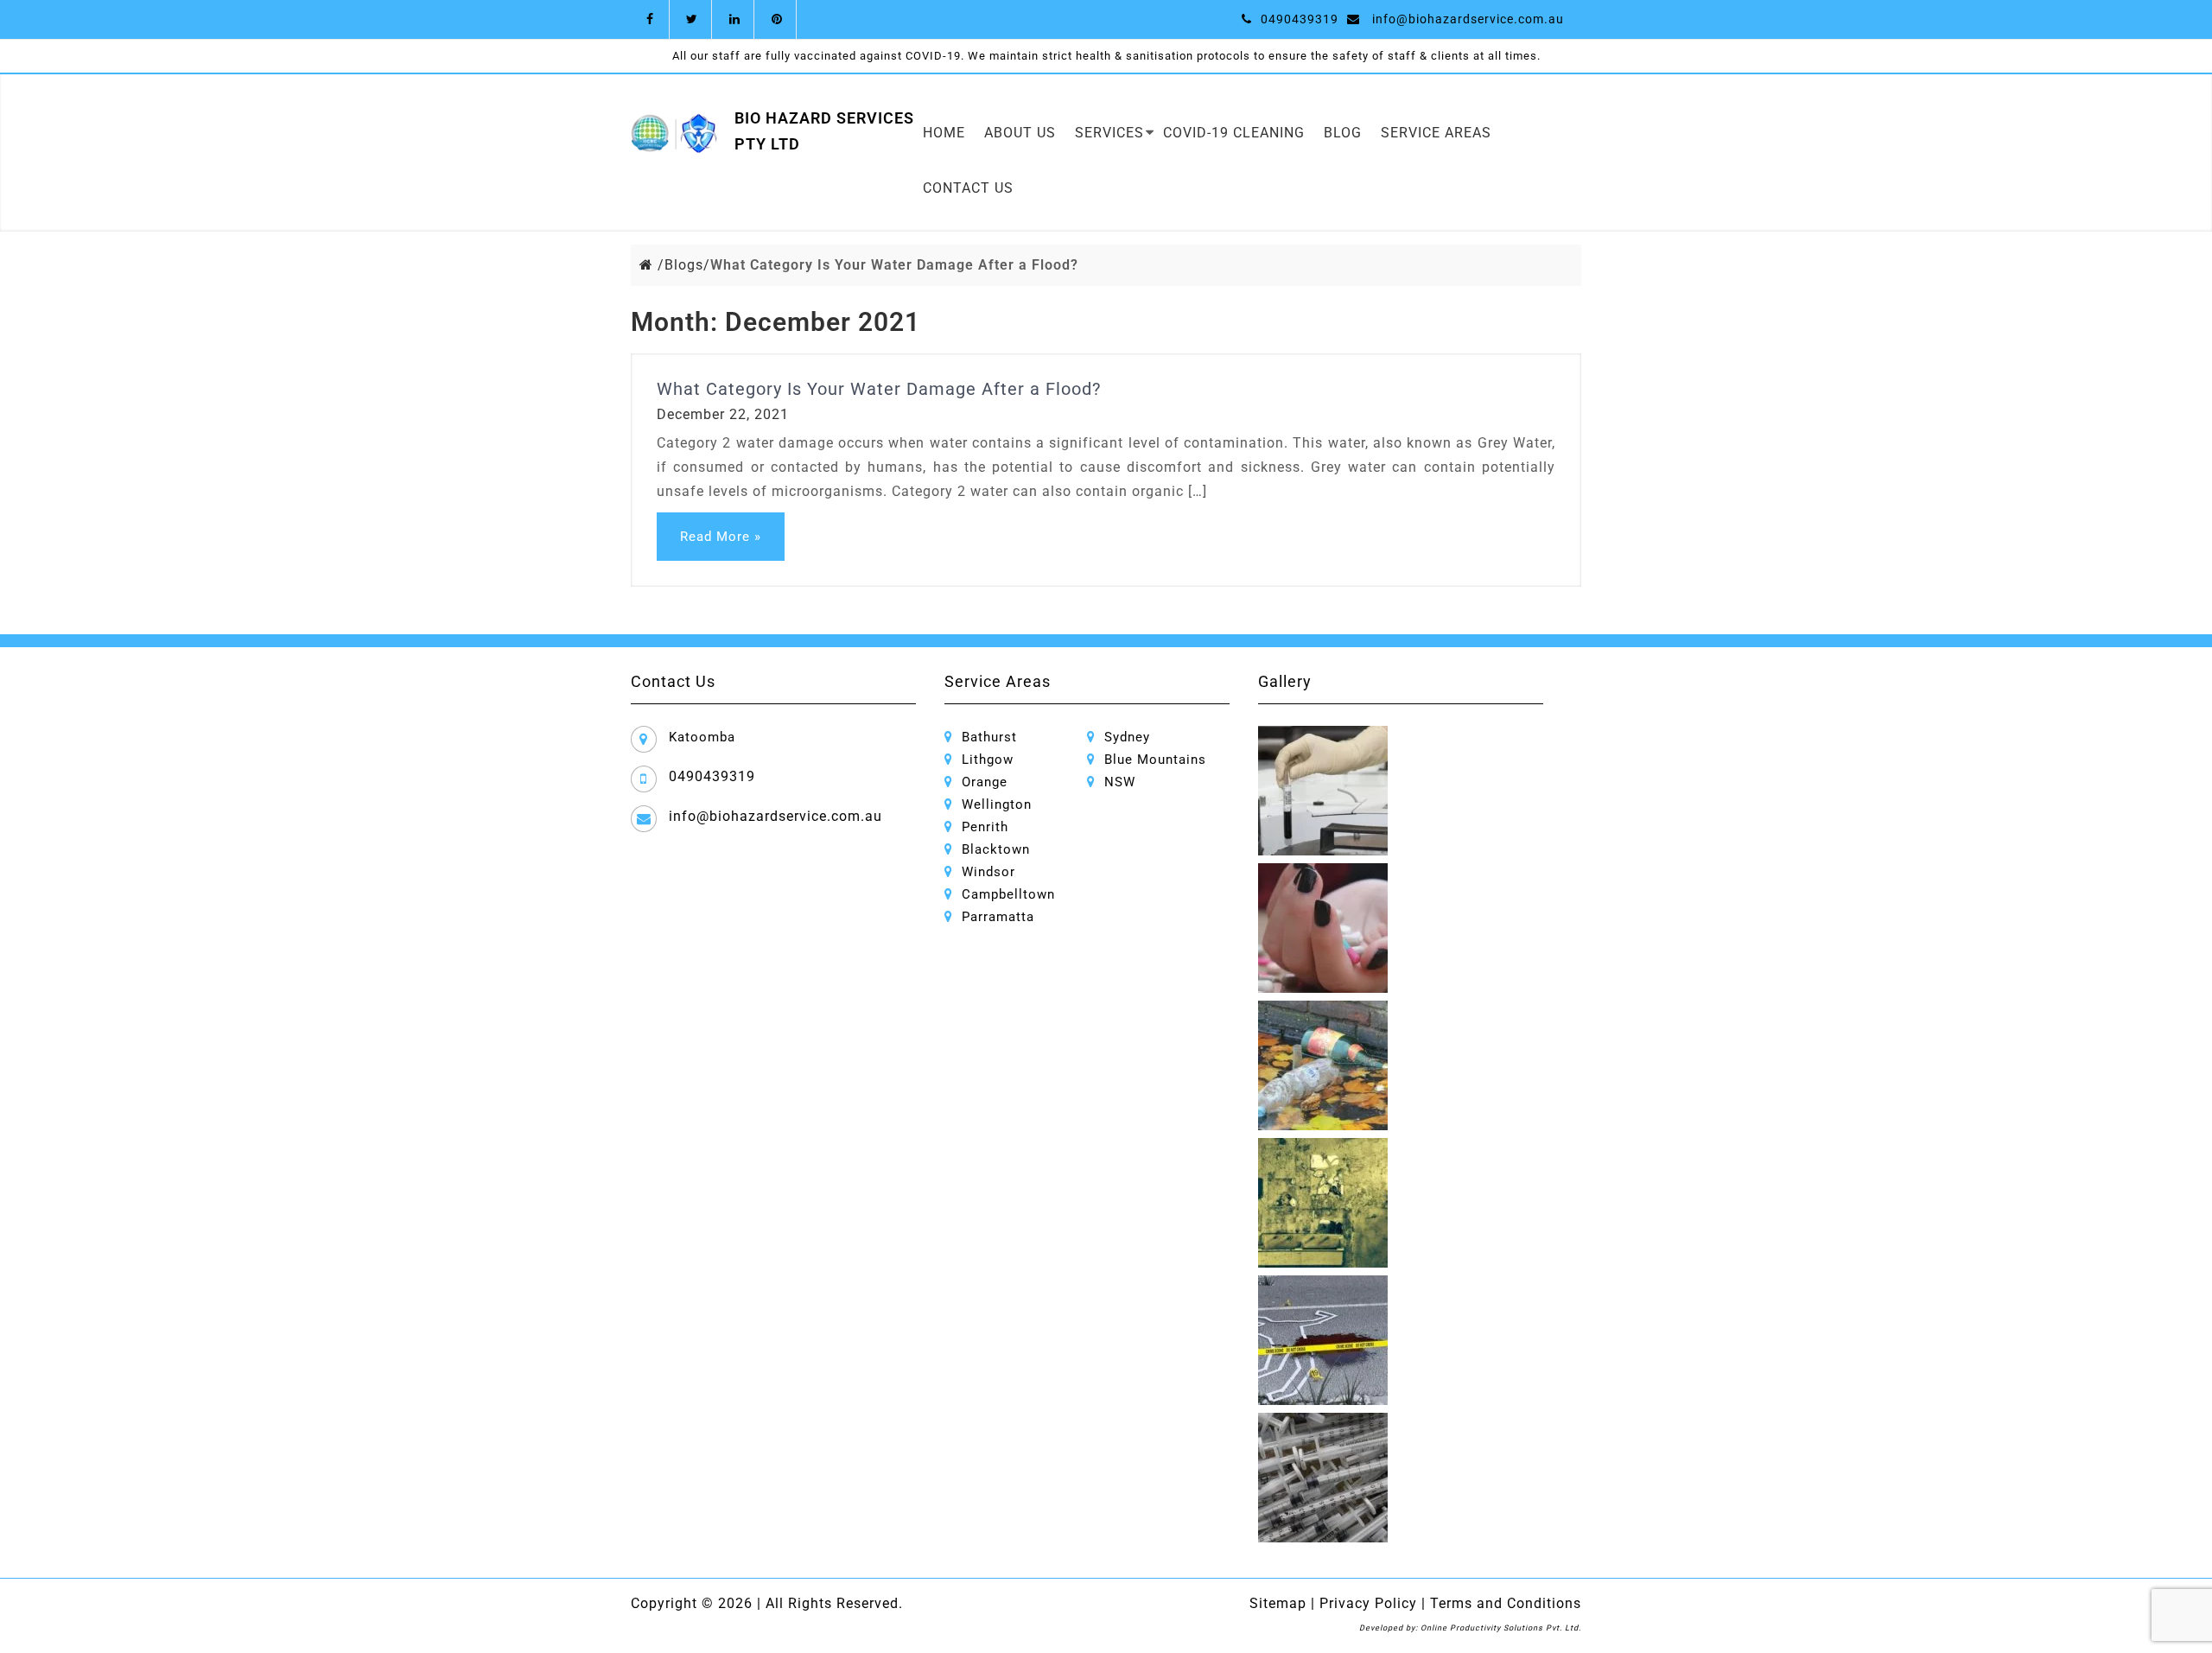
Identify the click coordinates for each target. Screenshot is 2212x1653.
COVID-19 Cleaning (1234, 133)
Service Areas (1436, 133)
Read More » (721, 537)
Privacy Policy (1366, 1603)
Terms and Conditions (1503, 1603)
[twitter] (693, 19)
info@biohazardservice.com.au (1468, 19)
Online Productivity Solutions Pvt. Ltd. (1501, 1628)
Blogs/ (687, 265)
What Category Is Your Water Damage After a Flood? (879, 389)
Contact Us (968, 188)
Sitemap (1278, 1603)
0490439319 (1300, 19)
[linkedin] (735, 19)
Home (944, 133)
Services (1109, 133)
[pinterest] (777, 19)
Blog (1343, 133)
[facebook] (650, 19)
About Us (1020, 133)
